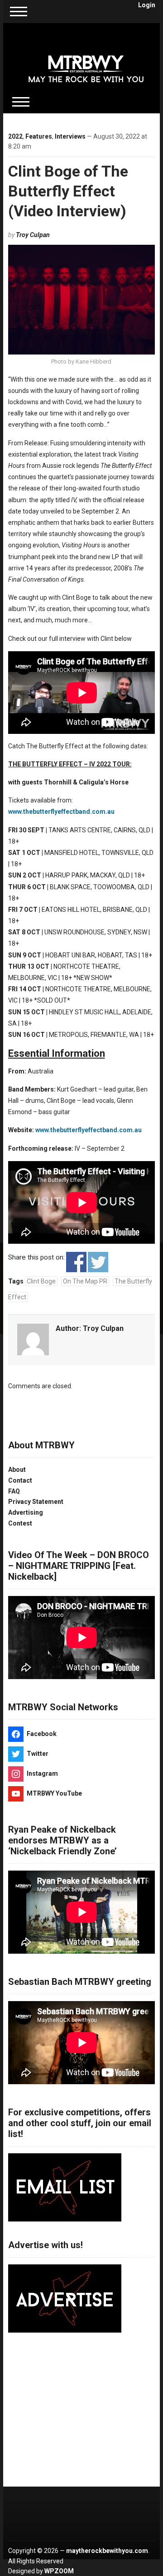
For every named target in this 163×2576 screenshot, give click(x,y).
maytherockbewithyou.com (107, 2551)
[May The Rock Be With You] (86, 63)
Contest (20, 1523)
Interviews (70, 136)
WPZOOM (59, 2571)
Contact (20, 1480)
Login (147, 5)
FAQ (14, 1491)
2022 (15, 136)
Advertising (26, 1512)
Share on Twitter (98, 1262)
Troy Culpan (33, 235)
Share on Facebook (76, 1262)
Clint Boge (41, 1281)
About (17, 1470)
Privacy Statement (36, 1502)
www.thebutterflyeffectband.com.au (61, 812)
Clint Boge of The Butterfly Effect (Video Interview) (68, 191)
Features (39, 136)
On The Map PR (85, 1281)
